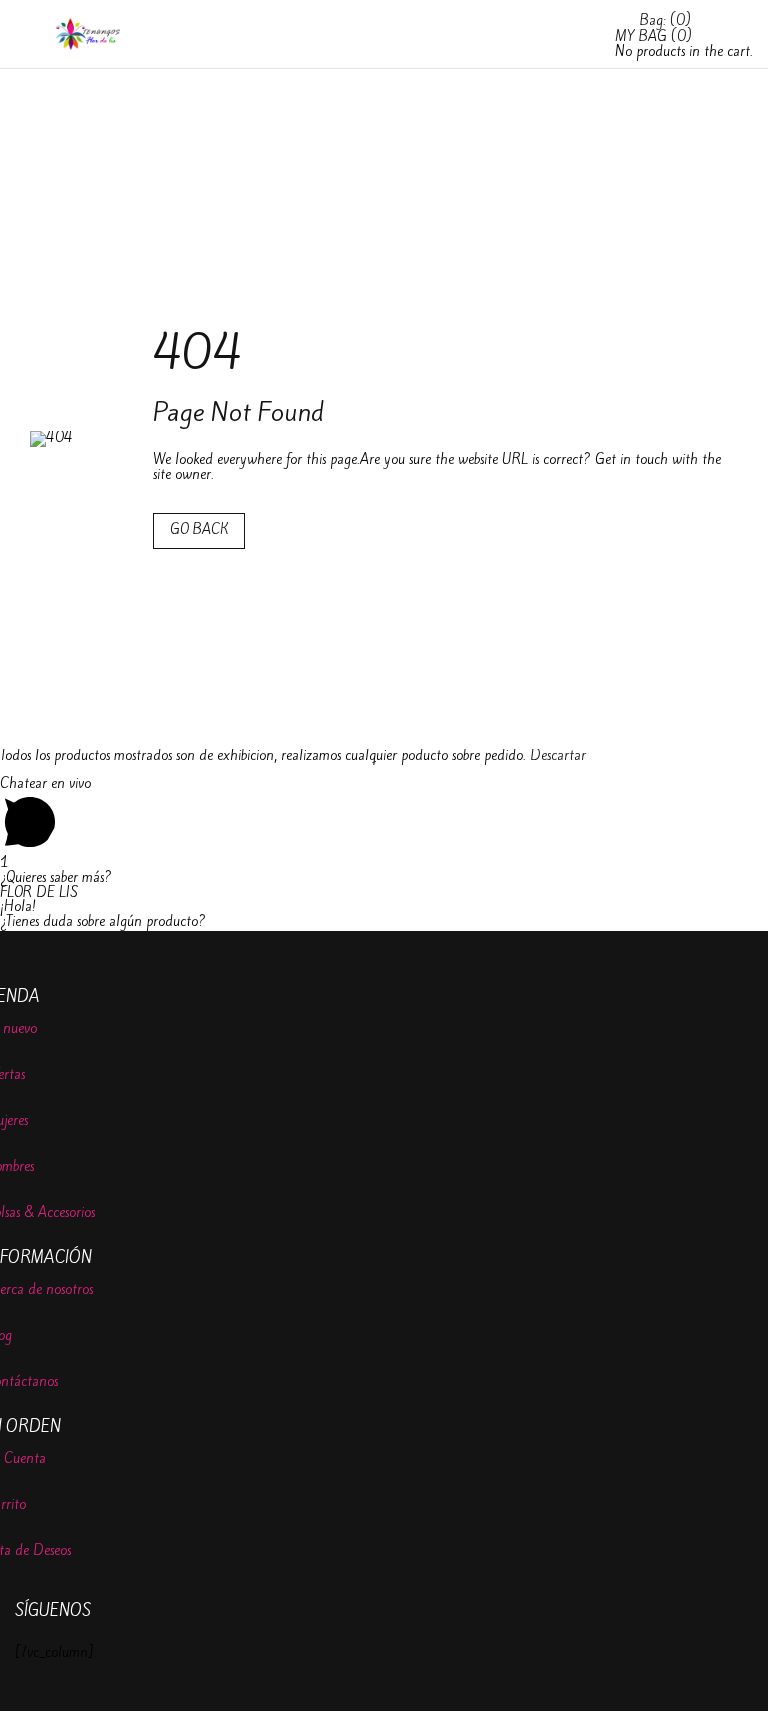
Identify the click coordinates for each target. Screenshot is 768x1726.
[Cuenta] (590, 51)
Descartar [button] (558, 755)
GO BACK (199, 529)
